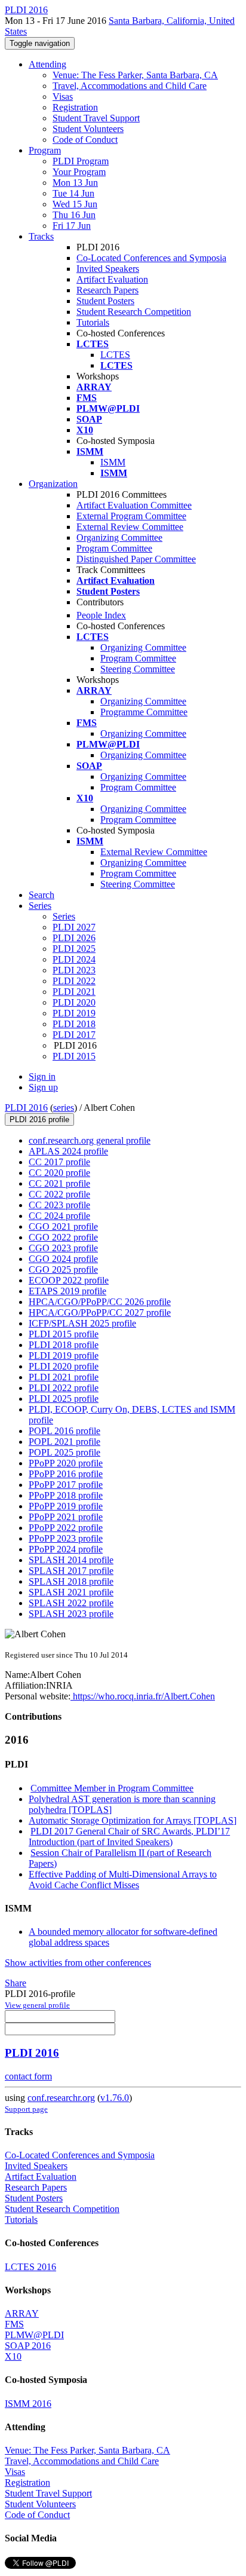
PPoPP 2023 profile (66, 1538)
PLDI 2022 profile (64, 1388)
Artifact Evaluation (112, 279)
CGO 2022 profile (63, 1237)
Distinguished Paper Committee (136, 559)
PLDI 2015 (74, 1056)
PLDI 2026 (74, 938)
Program (45, 150)
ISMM (113, 462)
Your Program (79, 172)
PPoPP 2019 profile (66, 1506)
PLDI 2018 (74, 1024)
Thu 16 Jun (74, 215)
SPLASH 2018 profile (71, 1581)
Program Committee (114, 548)
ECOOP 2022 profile (69, 1280)
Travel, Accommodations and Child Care (130, 86)
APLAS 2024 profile (68, 1151)
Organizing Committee (119, 537)
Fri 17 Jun (72, 226)
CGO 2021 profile (63, 1226)
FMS (14, 2324)
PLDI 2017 (74, 1035)
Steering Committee (138, 669)
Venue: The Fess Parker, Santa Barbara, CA (135, 75)
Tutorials (93, 322)
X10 (13, 2356)
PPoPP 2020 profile (66, 1463)
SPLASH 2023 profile (71, 1614)
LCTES (115, 355)
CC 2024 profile (59, 1216)
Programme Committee (144, 712)
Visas (63, 97)
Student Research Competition (134, 312)
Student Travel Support (96, 118)
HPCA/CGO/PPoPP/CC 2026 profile (100, 1302)
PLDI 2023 (74, 970)
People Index (101, 615)
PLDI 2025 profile (64, 1399)
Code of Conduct (85, 140)
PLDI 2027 (74, 927)
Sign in (42, 1076)
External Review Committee (130, 527)
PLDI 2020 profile (64, 1366)
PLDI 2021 (74, 992)
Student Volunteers (88, 129)
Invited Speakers (108, 269)
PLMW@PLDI (34, 2335)
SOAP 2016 (28, 2346)
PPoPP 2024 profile (66, 1549)
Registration (75, 107)
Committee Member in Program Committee (112, 1788)
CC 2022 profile (59, 1194)
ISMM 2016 (28, 2404)
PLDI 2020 (74, 1002)
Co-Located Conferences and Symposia (151, 258)
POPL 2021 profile (64, 1442)
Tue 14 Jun (73, 193)
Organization (53, 484)
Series (64, 916)
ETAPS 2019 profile (67, 1291)
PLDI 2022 (74, 981)
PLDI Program (81, 161)
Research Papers (107, 290)
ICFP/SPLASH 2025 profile (82, 1323)
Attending (47, 64)
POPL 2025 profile (64, 1452)
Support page (26, 2109)
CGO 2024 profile (63, 1259)
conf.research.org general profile (90, 1140)
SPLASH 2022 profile (71, 1603)
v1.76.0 (115, 2098)
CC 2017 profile (59, 1162)
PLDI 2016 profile (39, 1119)
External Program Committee (131, 516)
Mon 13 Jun (75, 183)
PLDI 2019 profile (64, 1356)
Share (16, 1983)
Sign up (43, 1087)
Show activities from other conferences (78, 1963)
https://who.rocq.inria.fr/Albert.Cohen (143, 1696)
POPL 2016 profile (64, 1431)
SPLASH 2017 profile (71, 1571)
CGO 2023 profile (63, 1248)
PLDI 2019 (74, 1013)
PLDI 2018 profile (64, 1345)
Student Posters (105, 301)
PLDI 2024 (74, 959)
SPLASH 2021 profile (71, 1592)
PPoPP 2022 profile (66, 1528)
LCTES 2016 (30, 2267)
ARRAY (22, 2313)
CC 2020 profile (59, 1173)
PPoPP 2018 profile (66, 1495)
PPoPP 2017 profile (66, 1485)
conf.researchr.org (61, 2098)
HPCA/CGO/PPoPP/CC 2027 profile (100, 1312)
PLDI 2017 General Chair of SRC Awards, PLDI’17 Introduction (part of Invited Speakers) (129, 1837)
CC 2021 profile (59, 1183)
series (64, 1108)
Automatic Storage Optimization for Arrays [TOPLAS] (133, 1820)
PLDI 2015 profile (64, 1334)
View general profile (37, 2005)
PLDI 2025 (74, 949)
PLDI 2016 (26, 1108)
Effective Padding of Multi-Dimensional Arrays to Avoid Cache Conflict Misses (123, 1880)
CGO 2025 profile (63, 1269)
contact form (28, 2076)
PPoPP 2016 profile (66, 1474)
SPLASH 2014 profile (71, 1560)
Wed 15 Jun (75, 204)
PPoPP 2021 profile (66, 1517)
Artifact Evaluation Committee (134, 505)
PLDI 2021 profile (64, 1377)
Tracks (41, 236)
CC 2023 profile (59, 1205)
